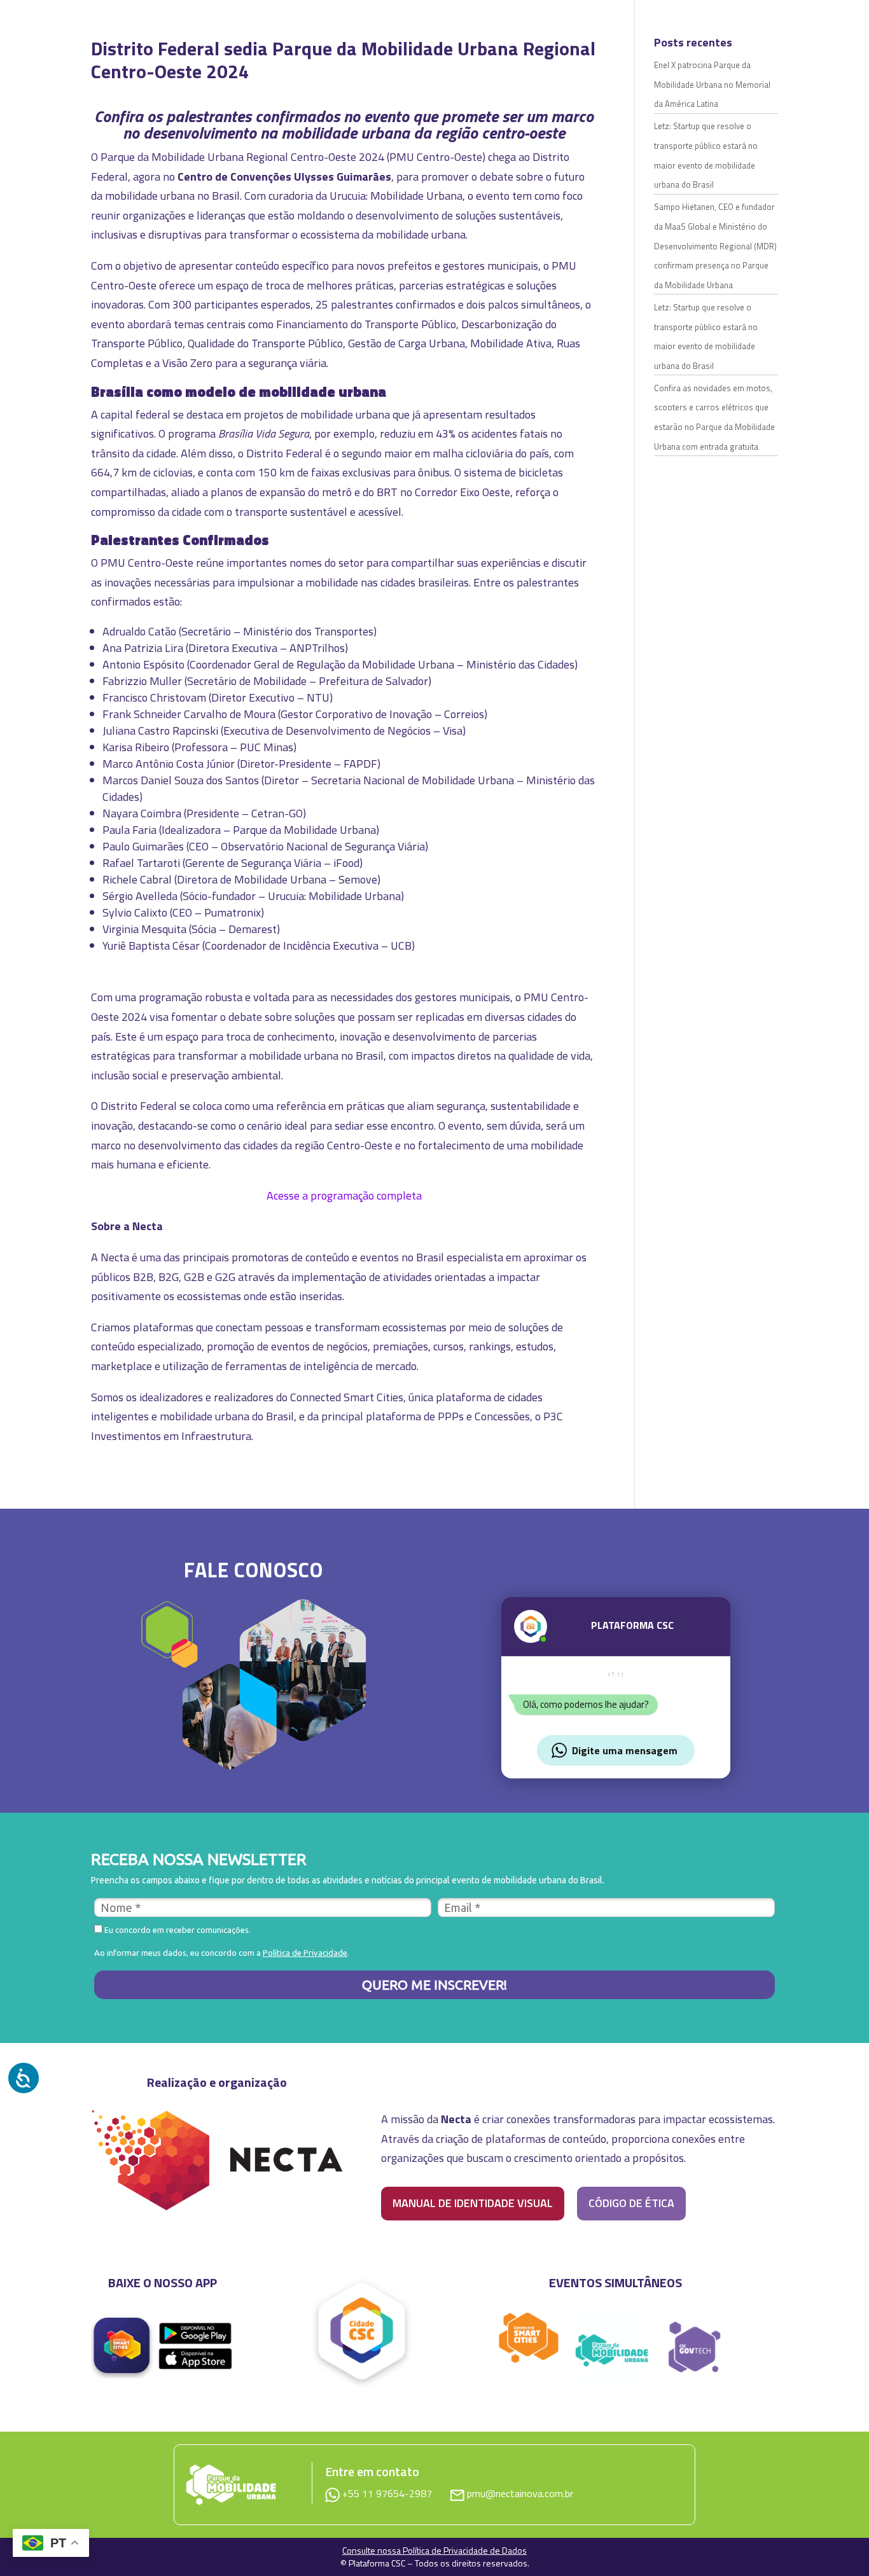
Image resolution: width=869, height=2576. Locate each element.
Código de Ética (631, 2203)
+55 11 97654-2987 (388, 2493)
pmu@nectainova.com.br (520, 2493)
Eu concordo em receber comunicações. (177, 1930)
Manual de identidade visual (473, 2203)
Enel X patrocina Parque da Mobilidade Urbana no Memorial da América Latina (712, 84)
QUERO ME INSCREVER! (434, 1984)
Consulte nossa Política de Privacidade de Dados (434, 2550)
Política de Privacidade (305, 1953)
